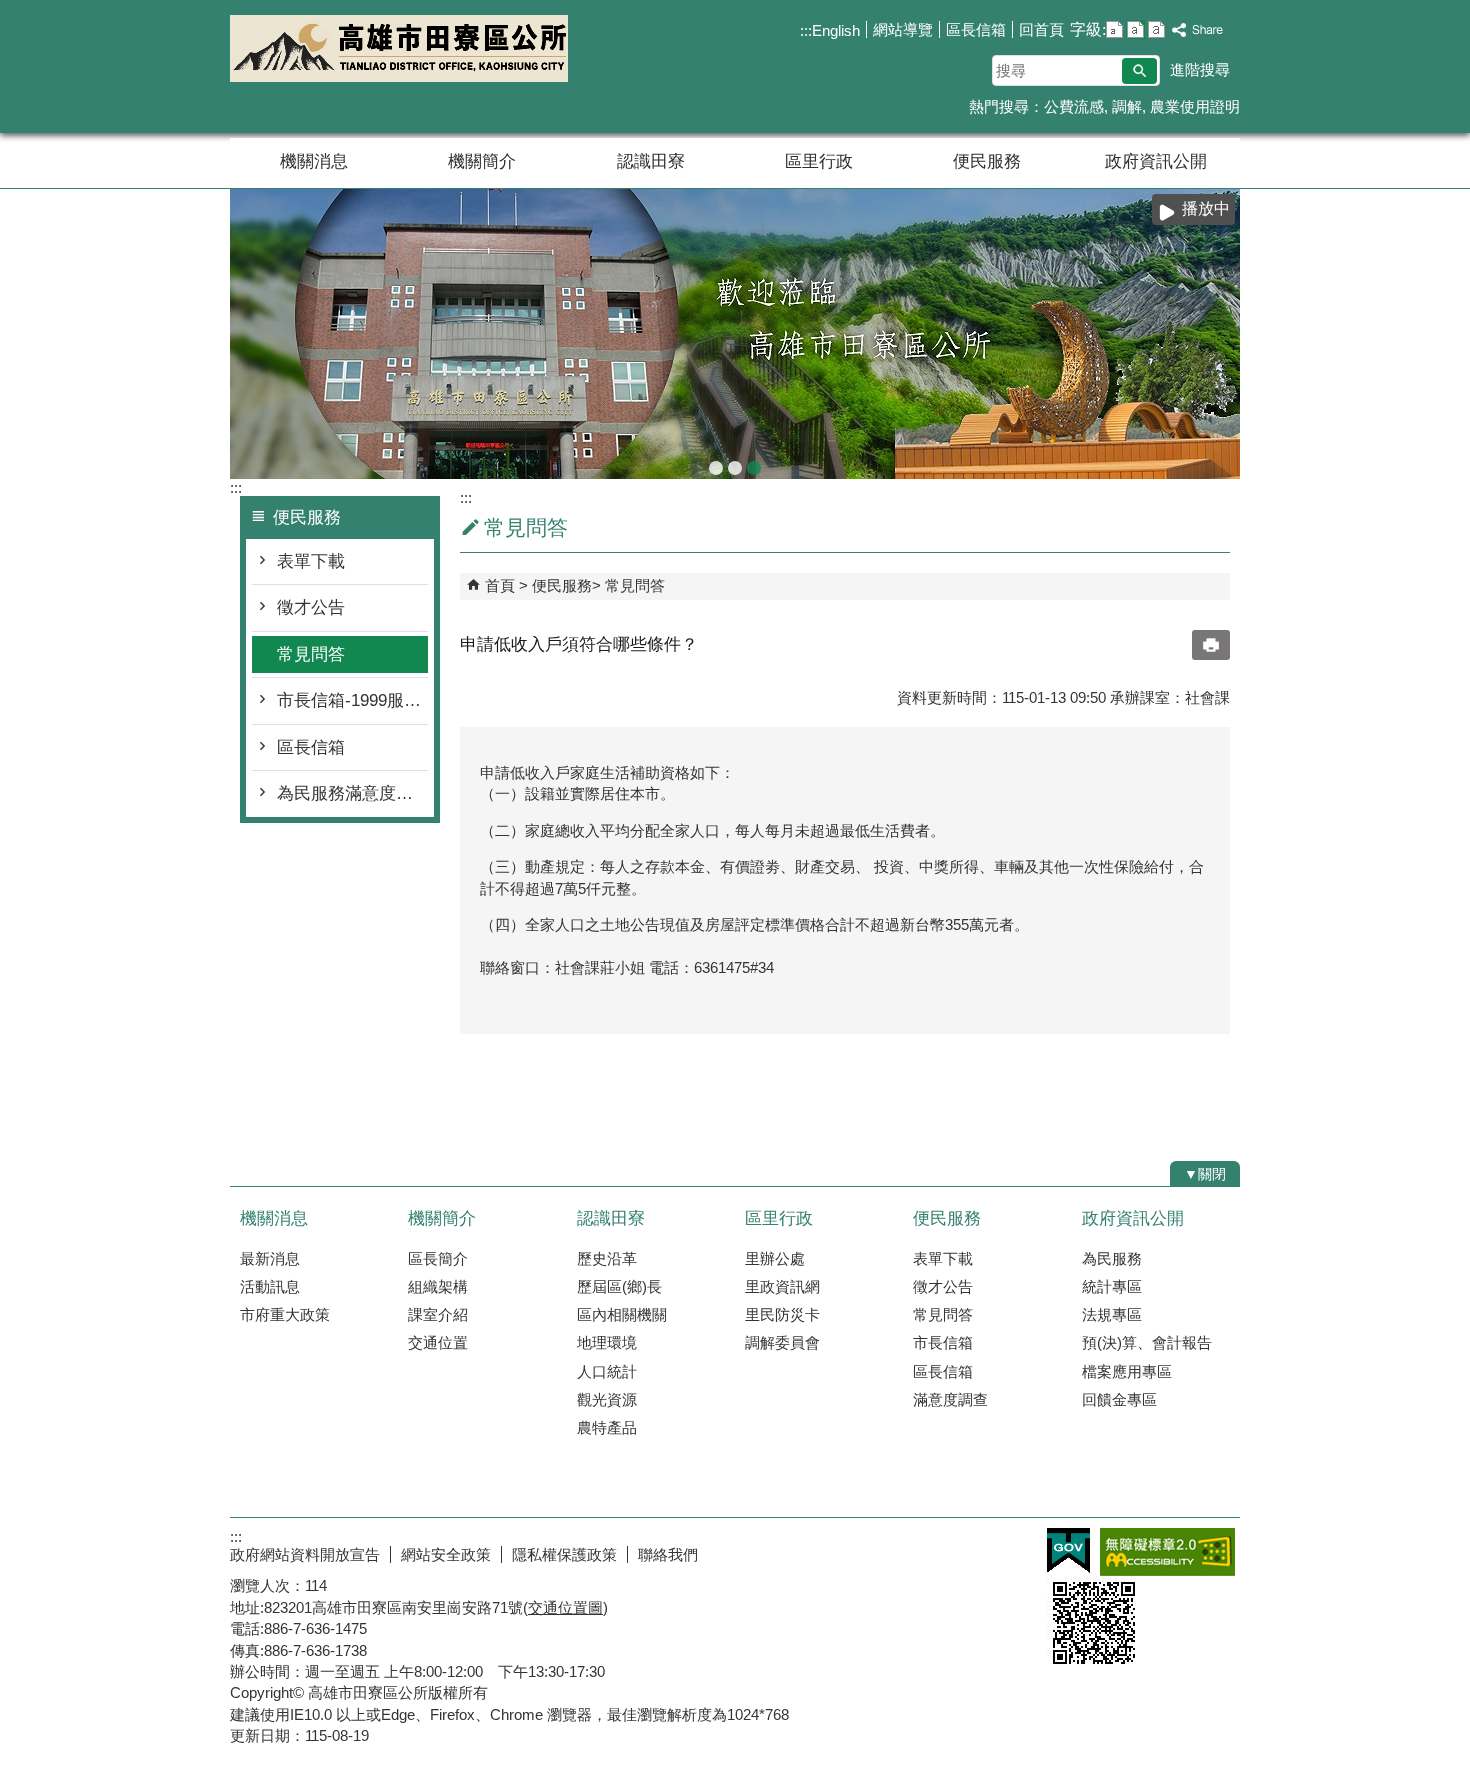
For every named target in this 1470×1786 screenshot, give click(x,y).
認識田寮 (651, 161)
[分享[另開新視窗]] (1198, 30)
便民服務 (987, 161)
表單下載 (311, 561)
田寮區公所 (399, 48)
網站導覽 (903, 29)
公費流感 (1074, 106)
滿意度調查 (950, 1399)
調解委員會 (782, 1342)
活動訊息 (270, 1286)
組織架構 (438, 1286)
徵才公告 (311, 607)
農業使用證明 (1195, 106)
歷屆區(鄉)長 (619, 1286)
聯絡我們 (668, 1554)
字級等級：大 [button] (1156, 29)
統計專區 (1112, 1286)
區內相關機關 (622, 1314)
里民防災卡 (782, 1314)
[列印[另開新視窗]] (1211, 645)
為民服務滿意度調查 (352, 793)
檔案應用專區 (1127, 1371)
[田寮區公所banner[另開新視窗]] (735, 334)
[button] (1139, 71)
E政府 (1068, 1550)
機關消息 (314, 161)
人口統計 (607, 1371)
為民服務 (1112, 1258)
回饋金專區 (1119, 1399)
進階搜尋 (1200, 69)
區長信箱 (976, 29)
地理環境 (607, 1342)
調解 (1127, 106)
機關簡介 (482, 161)
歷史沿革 (607, 1258)
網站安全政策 (446, 1554)
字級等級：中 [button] (1135, 29)
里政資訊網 (782, 1286)
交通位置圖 (565, 1607)
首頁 (500, 585)
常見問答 (311, 654)
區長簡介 (438, 1258)
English (836, 30)
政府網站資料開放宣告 (305, 1554)
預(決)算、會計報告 (1147, 1342)
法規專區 (1112, 1314)
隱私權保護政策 (564, 1554)
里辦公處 (775, 1258)
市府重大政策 (285, 1314)
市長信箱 (943, 1342)
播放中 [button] (1206, 208)
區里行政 (819, 161)
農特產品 (607, 1427)
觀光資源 (607, 1399)
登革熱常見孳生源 (735, 468)
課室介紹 (438, 1314)
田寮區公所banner (754, 468)
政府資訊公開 (1156, 161)
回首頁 (1041, 29)
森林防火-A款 (716, 468)
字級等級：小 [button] (1114, 29)
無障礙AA (1167, 1552)
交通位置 (438, 1342)
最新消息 (270, 1258)
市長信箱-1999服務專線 (352, 700)
